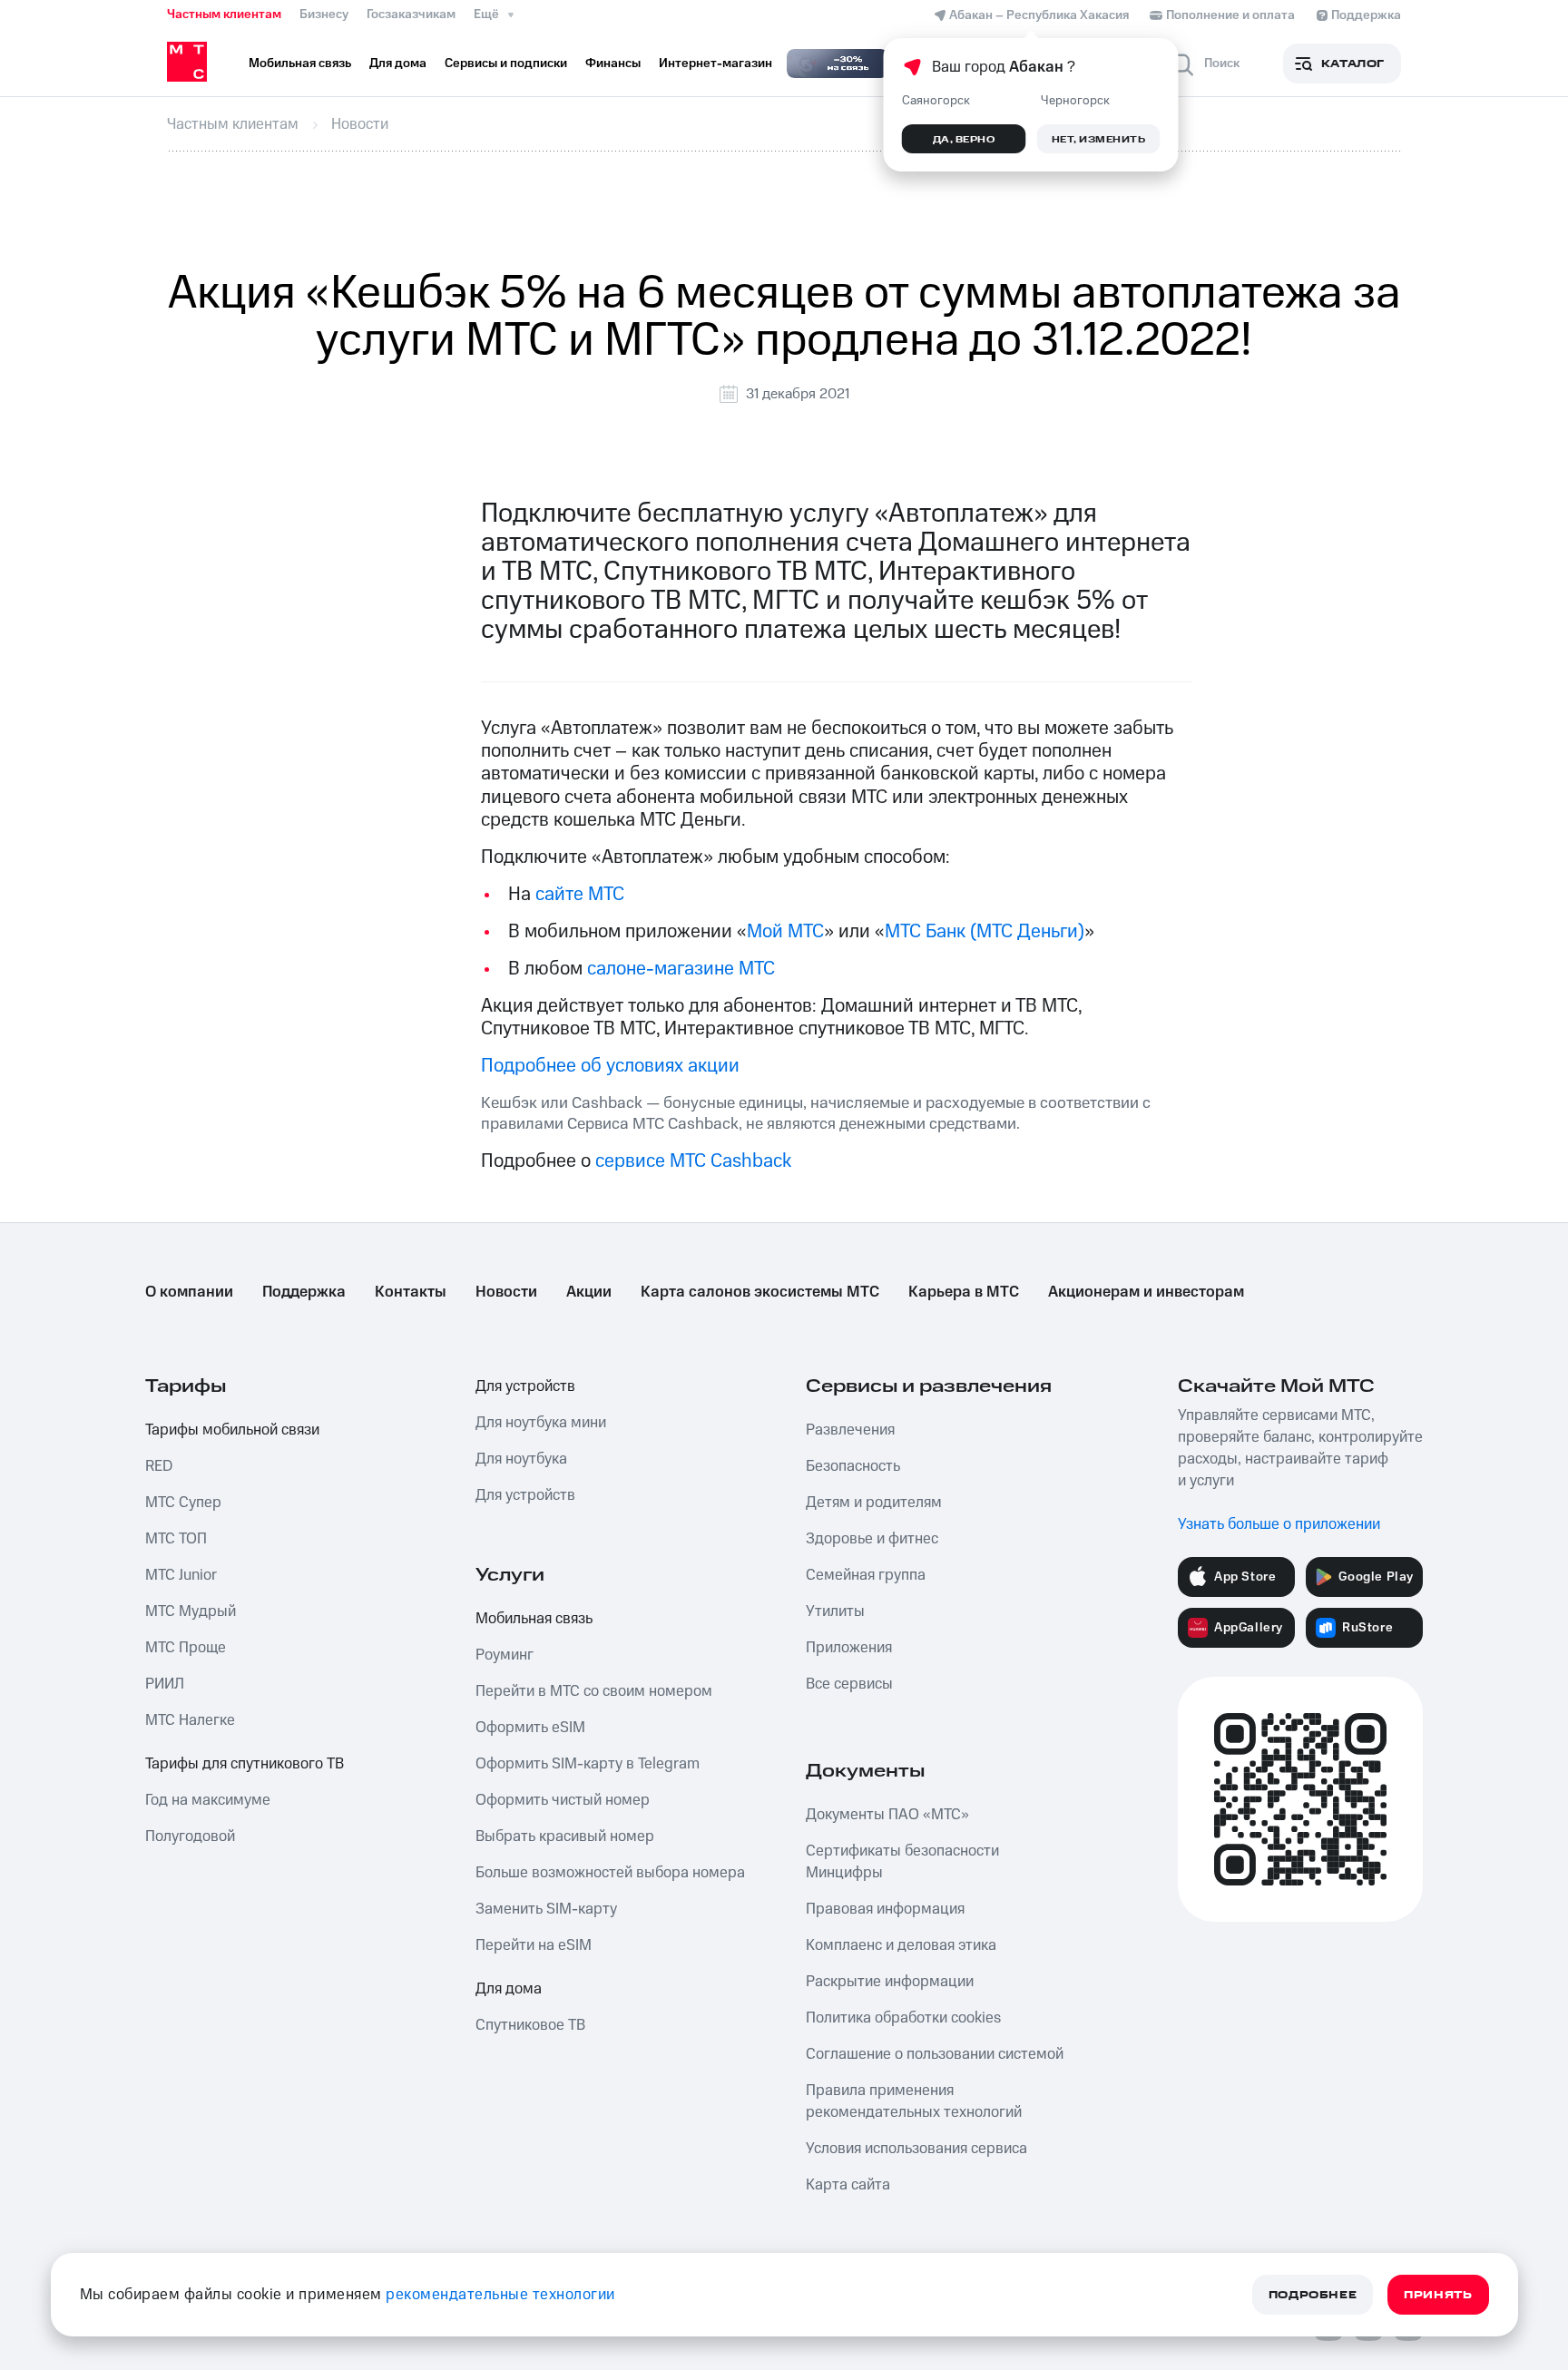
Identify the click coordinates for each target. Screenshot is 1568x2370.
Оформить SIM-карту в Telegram (588, 1764)
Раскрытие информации (890, 1982)
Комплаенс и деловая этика (901, 1945)
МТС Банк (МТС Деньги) (985, 931)
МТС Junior (181, 1575)
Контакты (411, 1292)
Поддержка (304, 1292)
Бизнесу (324, 15)
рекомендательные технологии (500, 2295)
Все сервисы (849, 1684)
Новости (506, 1292)
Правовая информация (885, 1909)
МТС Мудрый (191, 1611)
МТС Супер (183, 1503)
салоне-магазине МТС (681, 969)
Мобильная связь (534, 1619)
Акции (589, 1292)
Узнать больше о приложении (1279, 1524)
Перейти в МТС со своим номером (594, 1691)
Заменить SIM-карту (546, 1909)
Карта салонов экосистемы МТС (760, 1292)
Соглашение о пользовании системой (935, 2054)
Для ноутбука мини (541, 1423)
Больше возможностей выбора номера (610, 1873)
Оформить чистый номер (563, 1800)
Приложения (849, 1648)
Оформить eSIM (530, 1728)
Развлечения (850, 1430)
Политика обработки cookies (903, 2018)
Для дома (509, 1989)
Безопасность (853, 1466)
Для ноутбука (521, 1459)
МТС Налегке (190, 1720)
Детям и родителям (874, 1503)
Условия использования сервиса (916, 2149)
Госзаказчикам (411, 15)
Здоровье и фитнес (872, 1539)
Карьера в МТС (964, 1292)
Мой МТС (785, 931)
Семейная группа (866, 1575)
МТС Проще (186, 1648)
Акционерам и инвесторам (1146, 1292)
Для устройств (525, 1386)
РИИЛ (165, 1684)
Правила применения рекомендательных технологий (914, 2101)
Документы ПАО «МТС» (887, 1815)
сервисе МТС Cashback (693, 1161)
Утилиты (835, 1611)
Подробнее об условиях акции (610, 1066)
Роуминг (505, 1655)
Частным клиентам (224, 15)
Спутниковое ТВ (530, 2025)
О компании (189, 1292)
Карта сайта (848, 2185)
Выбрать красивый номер (565, 1836)
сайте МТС (580, 894)
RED (159, 1466)
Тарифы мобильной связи (232, 1430)
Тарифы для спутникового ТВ (245, 1764)
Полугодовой (190, 1836)
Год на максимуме (208, 1800)
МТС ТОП (176, 1539)
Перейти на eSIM (534, 1945)
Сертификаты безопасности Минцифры (902, 1862)
